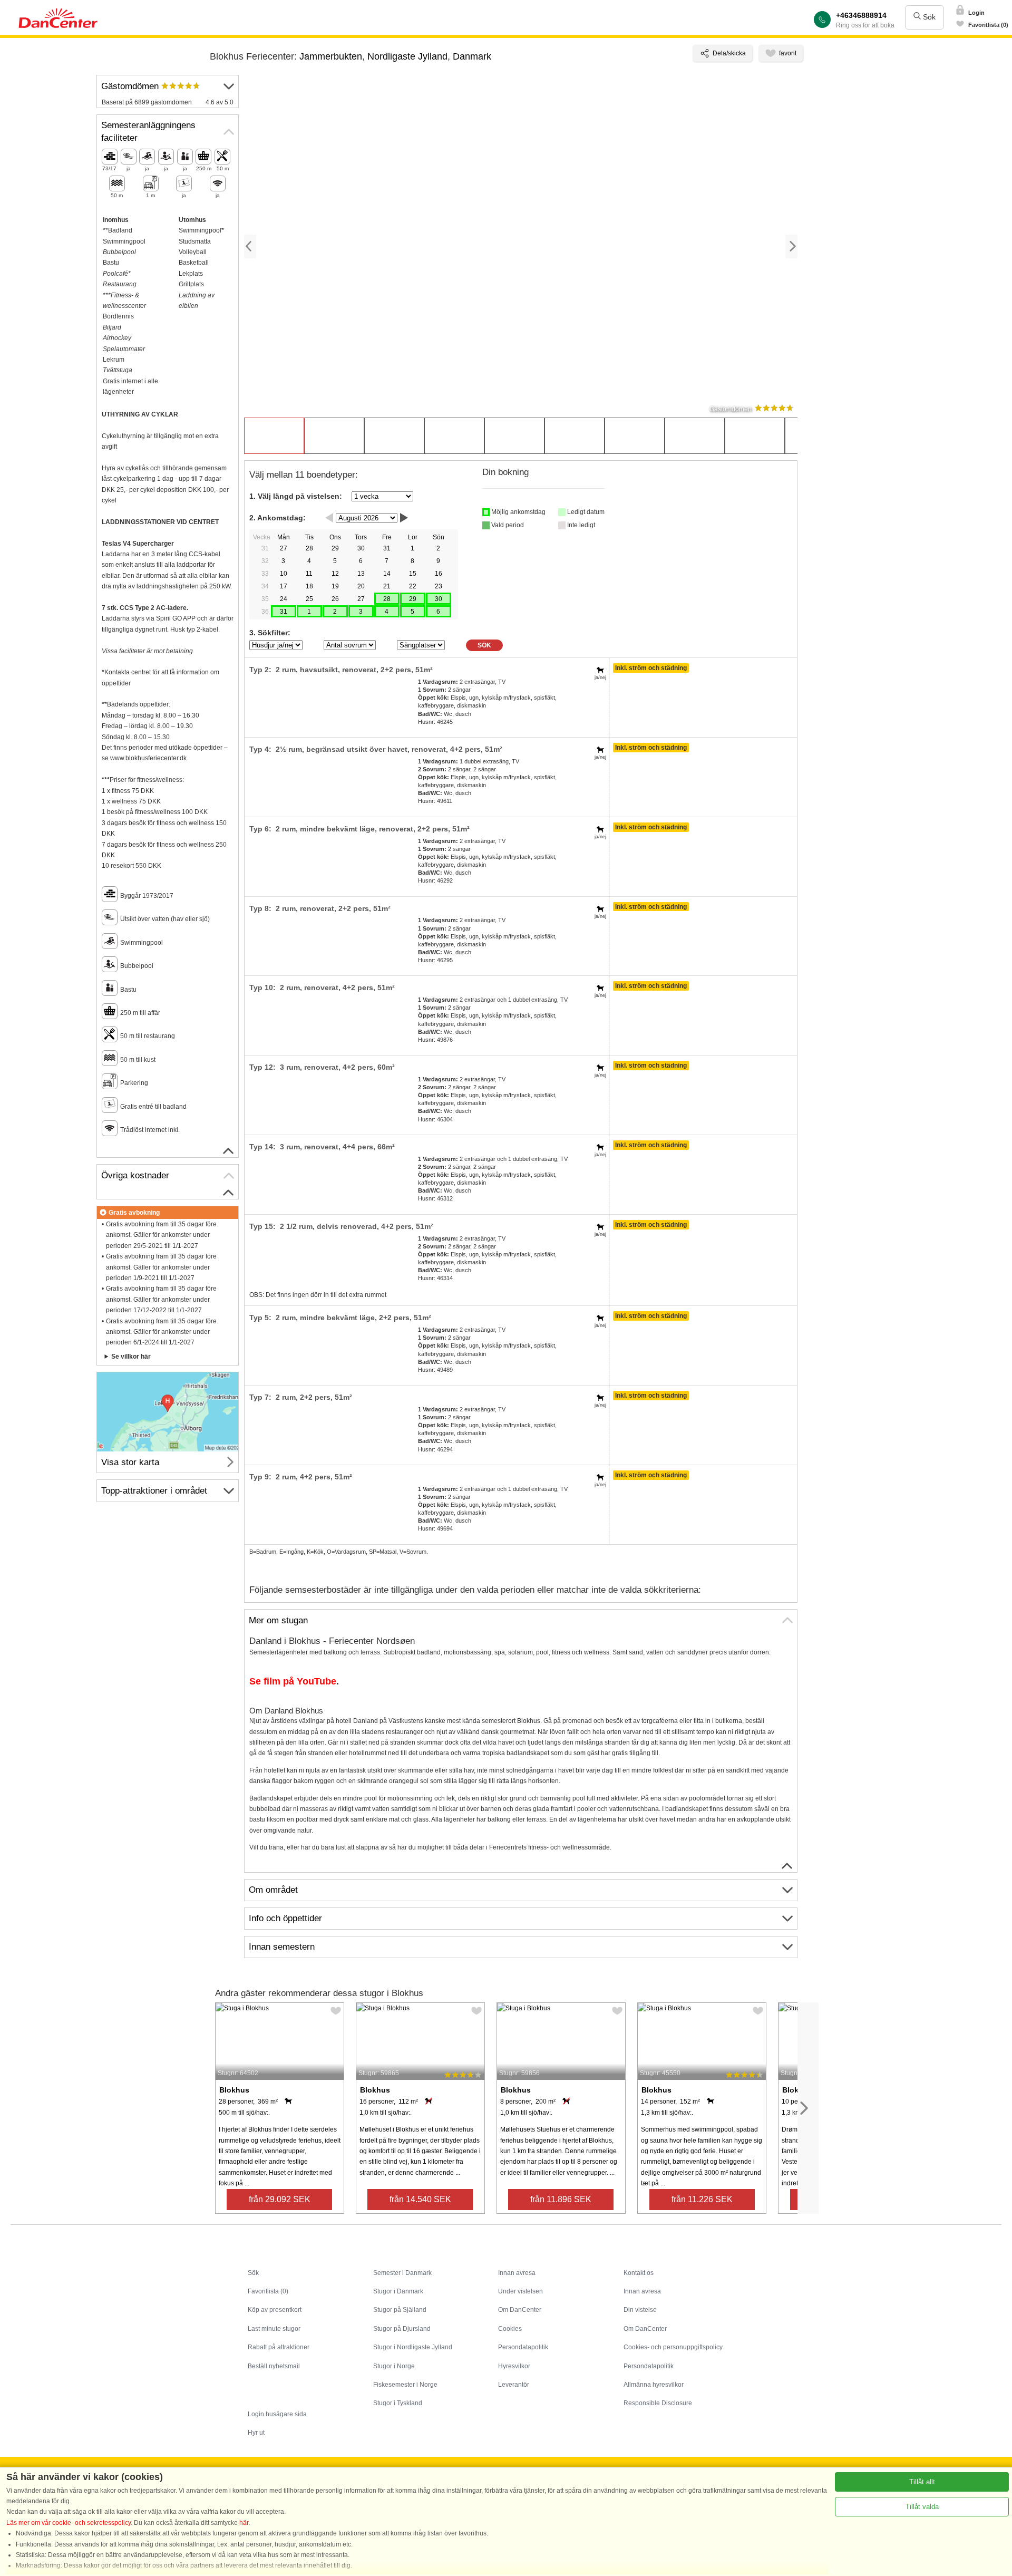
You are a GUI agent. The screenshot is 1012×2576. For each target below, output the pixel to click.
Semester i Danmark (402, 2273)
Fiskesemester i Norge (405, 2385)
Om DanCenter (520, 2310)
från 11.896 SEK (561, 2199)
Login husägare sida (277, 2414)
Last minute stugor (274, 2329)
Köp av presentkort (275, 2310)
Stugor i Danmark (398, 2291)
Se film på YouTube (293, 1681)
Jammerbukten (331, 56)
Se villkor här (131, 1357)
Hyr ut (256, 2433)
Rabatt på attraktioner (279, 2347)
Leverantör (514, 2385)
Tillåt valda (922, 2507)
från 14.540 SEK (420, 2199)
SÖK (484, 645)
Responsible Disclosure (658, 2403)
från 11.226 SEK (702, 2199)
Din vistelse (640, 2310)
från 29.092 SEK (280, 2199)
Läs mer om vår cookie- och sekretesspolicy (69, 2523)
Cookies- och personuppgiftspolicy (673, 2347)
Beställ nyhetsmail (274, 2366)
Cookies (510, 2329)
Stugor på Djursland (402, 2329)
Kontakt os (639, 2273)
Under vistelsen (520, 2291)
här (244, 2523)
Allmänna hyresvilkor (654, 2385)
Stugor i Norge (394, 2366)
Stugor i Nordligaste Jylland (413, 2347)
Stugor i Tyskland (398, 2403)
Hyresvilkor (514, 2366)
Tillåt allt (922, 2482)
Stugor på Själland (400, 2310)
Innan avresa (517, 2273)
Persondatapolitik (523, 2347)
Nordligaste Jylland (407, 56)
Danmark (472, 56)
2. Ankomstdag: (278, 518)
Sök (928, 17)
